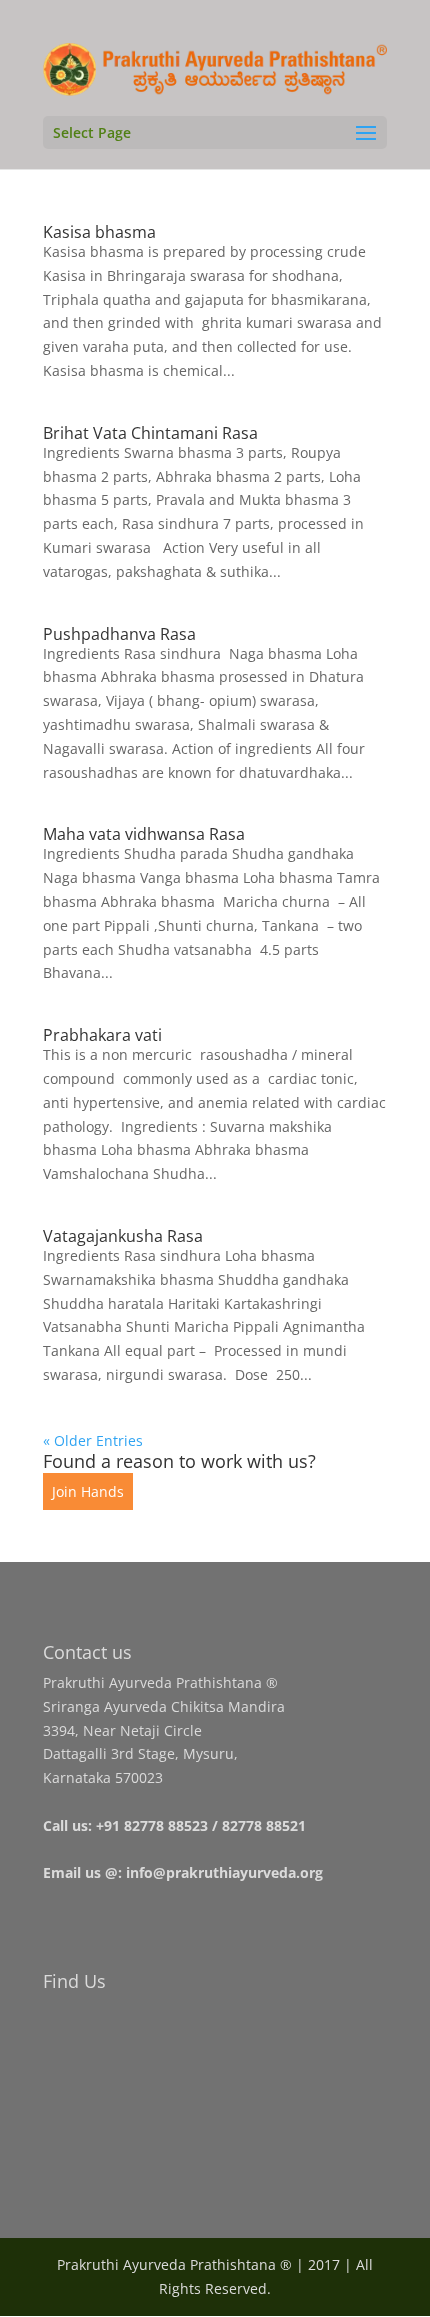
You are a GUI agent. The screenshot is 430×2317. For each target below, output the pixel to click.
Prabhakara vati (102, 1035)
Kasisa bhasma (99, 232)
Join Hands (88, 1491)
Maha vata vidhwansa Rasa (144, 834)
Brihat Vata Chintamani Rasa (150, 433)
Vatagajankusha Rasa (123, 1236)
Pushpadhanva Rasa (119, 634)
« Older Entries (93, 1440)
